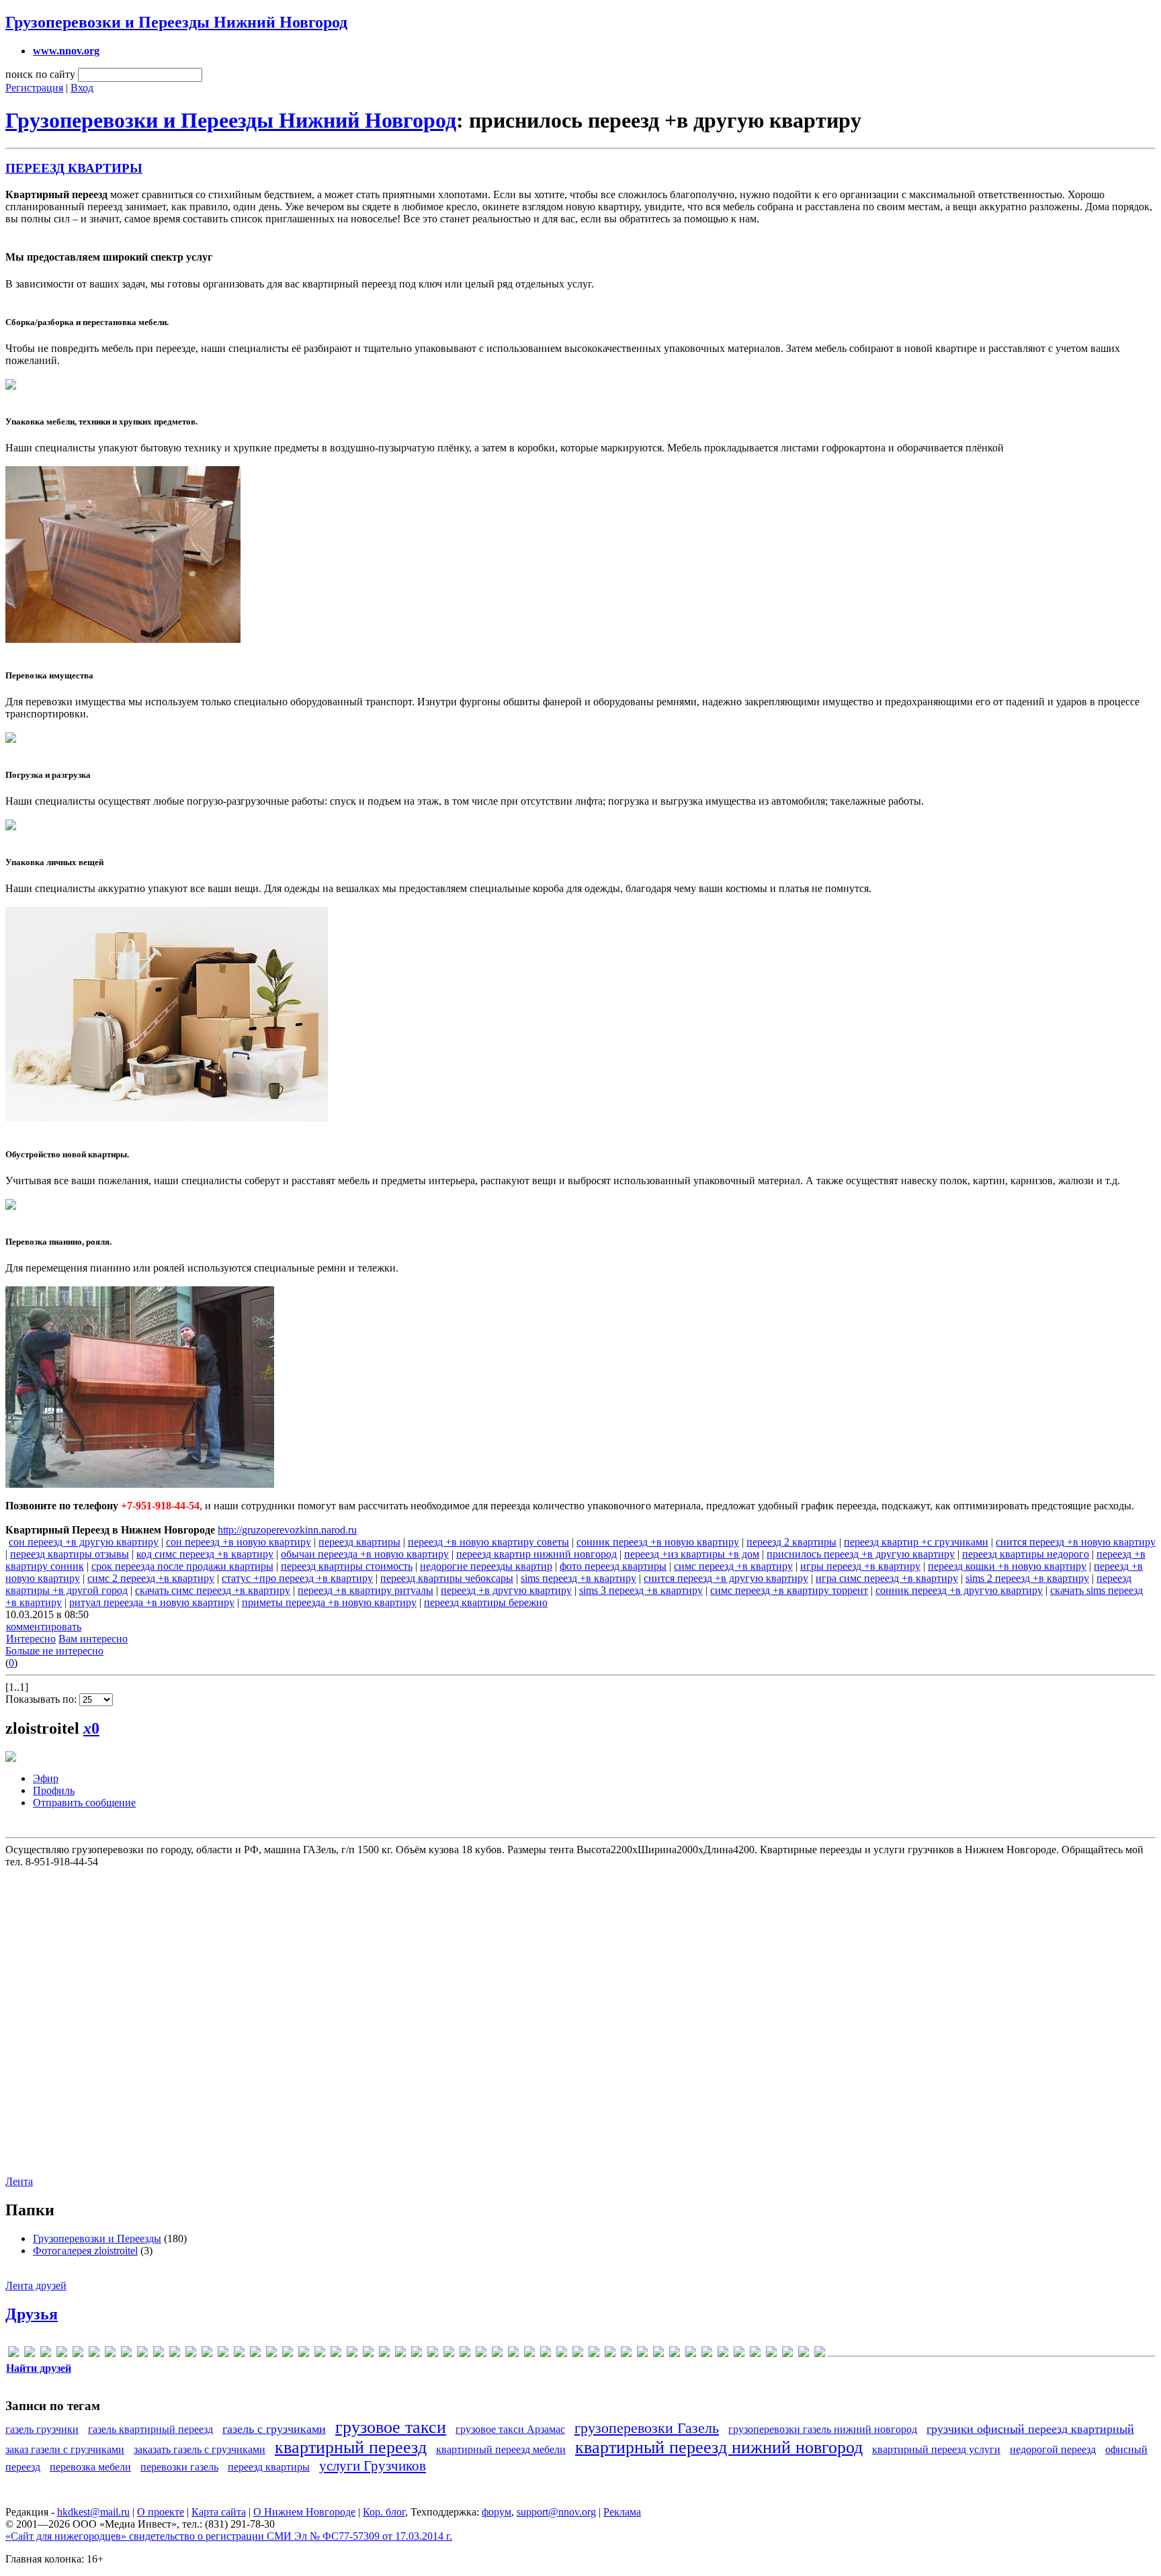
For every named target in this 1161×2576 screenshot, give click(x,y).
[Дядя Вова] (546, 2354)
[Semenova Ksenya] (336, 2354)
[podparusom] (320, 2354)
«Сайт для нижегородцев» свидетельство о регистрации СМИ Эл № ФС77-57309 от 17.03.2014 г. (229, 2536)
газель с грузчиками (274, 2429)
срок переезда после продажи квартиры (182, 1566)
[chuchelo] (78, 2354)
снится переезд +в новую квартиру (1076, 1542)
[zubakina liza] (433, 2354)
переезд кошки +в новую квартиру (1007, 1566)
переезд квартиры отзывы (70, 1554)
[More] (255, 2354)
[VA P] (384, 2354)
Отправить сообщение (84, 1803)
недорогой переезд (1053, 2449)
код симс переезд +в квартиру (205, 1554)
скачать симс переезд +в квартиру (213, 1590)
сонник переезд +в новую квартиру (658, 1542)
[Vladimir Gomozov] (400, 2354)
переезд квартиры (359, 1542)
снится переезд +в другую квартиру (726, 1578)
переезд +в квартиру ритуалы (365, 1590)
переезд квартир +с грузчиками (916, 1542)
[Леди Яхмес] (658, 2354)
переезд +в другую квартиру (506, 1590)
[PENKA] (288, 2354)
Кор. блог (384, 2512)
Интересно (31, 1639)
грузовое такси (391, 2427)
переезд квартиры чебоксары (447, 1578)
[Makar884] (239, 2354)
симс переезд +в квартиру (733, 1566)
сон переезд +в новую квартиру (239, 1542)
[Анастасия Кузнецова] (449, 2354)
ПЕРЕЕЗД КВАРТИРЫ (74, 168)
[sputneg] (368, 2354)
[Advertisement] (579, 2014)
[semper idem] (352, 2354)
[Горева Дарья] (513, 2354)
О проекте (161, 2512)
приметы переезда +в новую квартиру (329, 1602)
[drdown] (94, 2354)
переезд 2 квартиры (791, 1542)
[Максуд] (691, 2354)
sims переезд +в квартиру (578, 1578)
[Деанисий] (529, 2354)
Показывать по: (42, 1699)
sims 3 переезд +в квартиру (641, 1590)
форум (497, 2512)
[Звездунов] (578, 2354)
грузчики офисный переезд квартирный (1030, 2429)
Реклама (622, 2512)
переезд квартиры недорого (1026, 1554)
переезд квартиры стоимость (347, 1566)
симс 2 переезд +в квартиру (151, 1578)
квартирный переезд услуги (936, 2449)
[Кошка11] (610, 2354)
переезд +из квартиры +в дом (692, 1554)
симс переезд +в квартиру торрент (789, 1590)
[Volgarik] (417, 2354)
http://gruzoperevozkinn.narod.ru (287, 1530)
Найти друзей (39, 2368)
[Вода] (481, 2354)
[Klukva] (223, 2354)
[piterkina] (304, 2354)
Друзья (32, 2314)
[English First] (110, 2354)
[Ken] (207, 2354)
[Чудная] (820, 2354)
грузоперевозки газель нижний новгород (823, 2429)
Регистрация (34, 88)
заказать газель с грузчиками (200, 2449)
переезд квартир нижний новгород (536, 1554)
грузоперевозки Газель (647, 2428)
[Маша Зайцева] (723, 2354)
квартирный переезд (351, 2447)
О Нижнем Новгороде (304, 2512)
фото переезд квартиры (613, 1566)
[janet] (175, 2354)
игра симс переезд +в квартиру (887, 1578)
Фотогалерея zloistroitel (85, 2251)
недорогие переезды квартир (486, 1566)
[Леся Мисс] (675, 2354)
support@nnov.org (556, 2512)
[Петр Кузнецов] (755, 2354)
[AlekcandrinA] (46, 2354)
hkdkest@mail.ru (93, 2512)
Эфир (46, 1778)
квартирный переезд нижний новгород (719, 2447)
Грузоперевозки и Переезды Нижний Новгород (176, 22)
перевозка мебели (90, 2467)
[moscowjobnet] (271, 2354)
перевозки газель (179, 2467)
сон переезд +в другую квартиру (84, 1542)
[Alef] (30, 2354)
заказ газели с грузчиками (65, 2449)
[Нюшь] (739, 2354)
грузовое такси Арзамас (510, 2429)
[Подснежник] (771, 2354)
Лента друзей (36, 2285)
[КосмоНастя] (594, 2354)
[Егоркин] (562, 2354)
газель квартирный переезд (150, 2429)
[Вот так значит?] (497, 2354)
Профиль (54, 1790)
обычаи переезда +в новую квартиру (365, 1554)
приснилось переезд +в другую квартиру (861, 1554)
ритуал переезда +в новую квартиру (152, 1602)
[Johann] (191, 2354)
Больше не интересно (54, 1651)
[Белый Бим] (465, 2354)
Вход (82, 88)
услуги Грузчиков (373, 2466)
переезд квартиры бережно (486, 1602)
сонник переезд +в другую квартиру (959, 1590)
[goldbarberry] (126, 2354)
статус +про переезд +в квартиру (297, 1578)
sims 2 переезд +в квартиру (1027, 1578)
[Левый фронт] (642, 2354)
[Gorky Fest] (159, 2354)
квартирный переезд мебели (501, 2449)
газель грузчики (42, 2429)
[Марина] (707, 2354)
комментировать (44, 1627)
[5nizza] (13, 2354)
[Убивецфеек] (804, 2354)
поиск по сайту (40, 74)
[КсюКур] (626, 2354)
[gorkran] (142, 2354)
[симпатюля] (787, 2354)
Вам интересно (93, 1639)
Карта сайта (219, 2512)
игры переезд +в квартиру (860, 1566)
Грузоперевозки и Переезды (97, 2238)
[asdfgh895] (62, 2354)
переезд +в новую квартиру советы (488, 1542)
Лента (19, 2181)
